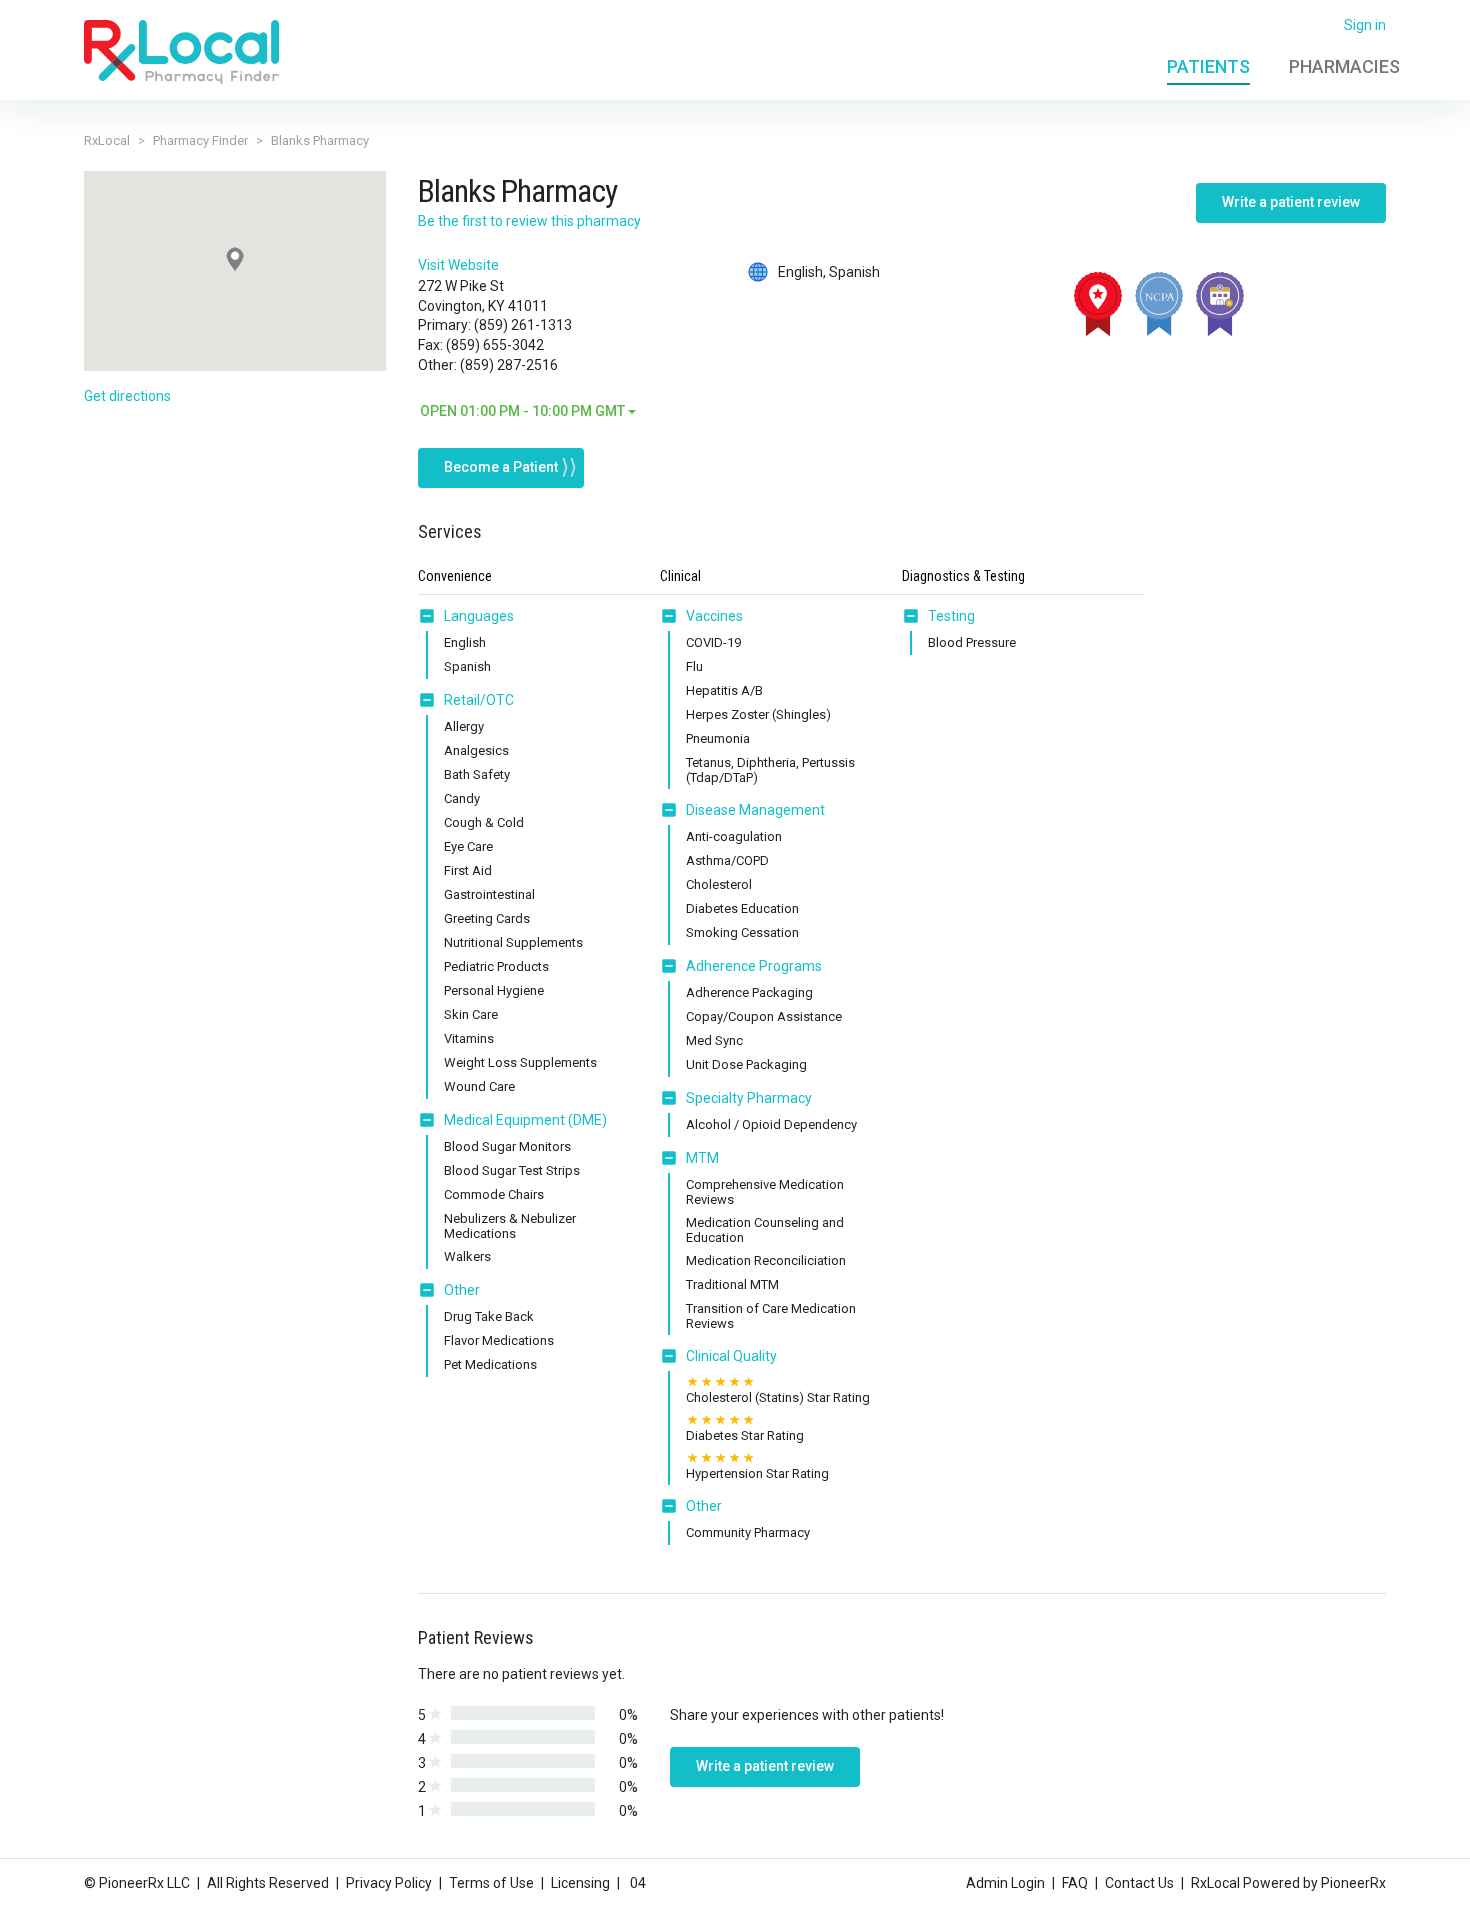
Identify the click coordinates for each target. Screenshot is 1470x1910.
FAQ (1075, 1883)
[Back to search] (181, 51)
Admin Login (1005, 1883)
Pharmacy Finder (200, 140)
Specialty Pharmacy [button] (749, 1098)
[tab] (466, 617)
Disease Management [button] (755, 810)
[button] (431, 616)
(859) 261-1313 (523, 325)
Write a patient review (1291, 202)
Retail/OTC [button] (479, 700)
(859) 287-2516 (509, 365)
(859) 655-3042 (495, 345)
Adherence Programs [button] (754, 966)
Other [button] (462, 1290)
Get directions (127, 396)
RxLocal (107, 140)
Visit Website (458, 265)
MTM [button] (702, 1158)
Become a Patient (501, 467)
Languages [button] (479, 616)
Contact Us (1139, 1883)
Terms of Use (491, 1883)
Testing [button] (951, 616)
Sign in (1365, 25)
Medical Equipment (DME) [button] (525, 1120)
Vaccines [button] (714, 616)
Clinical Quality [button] (731, 1356)
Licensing (580, 1883)
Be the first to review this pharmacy (529, 221)
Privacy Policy (389, 1883)
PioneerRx (1353, 1883)
